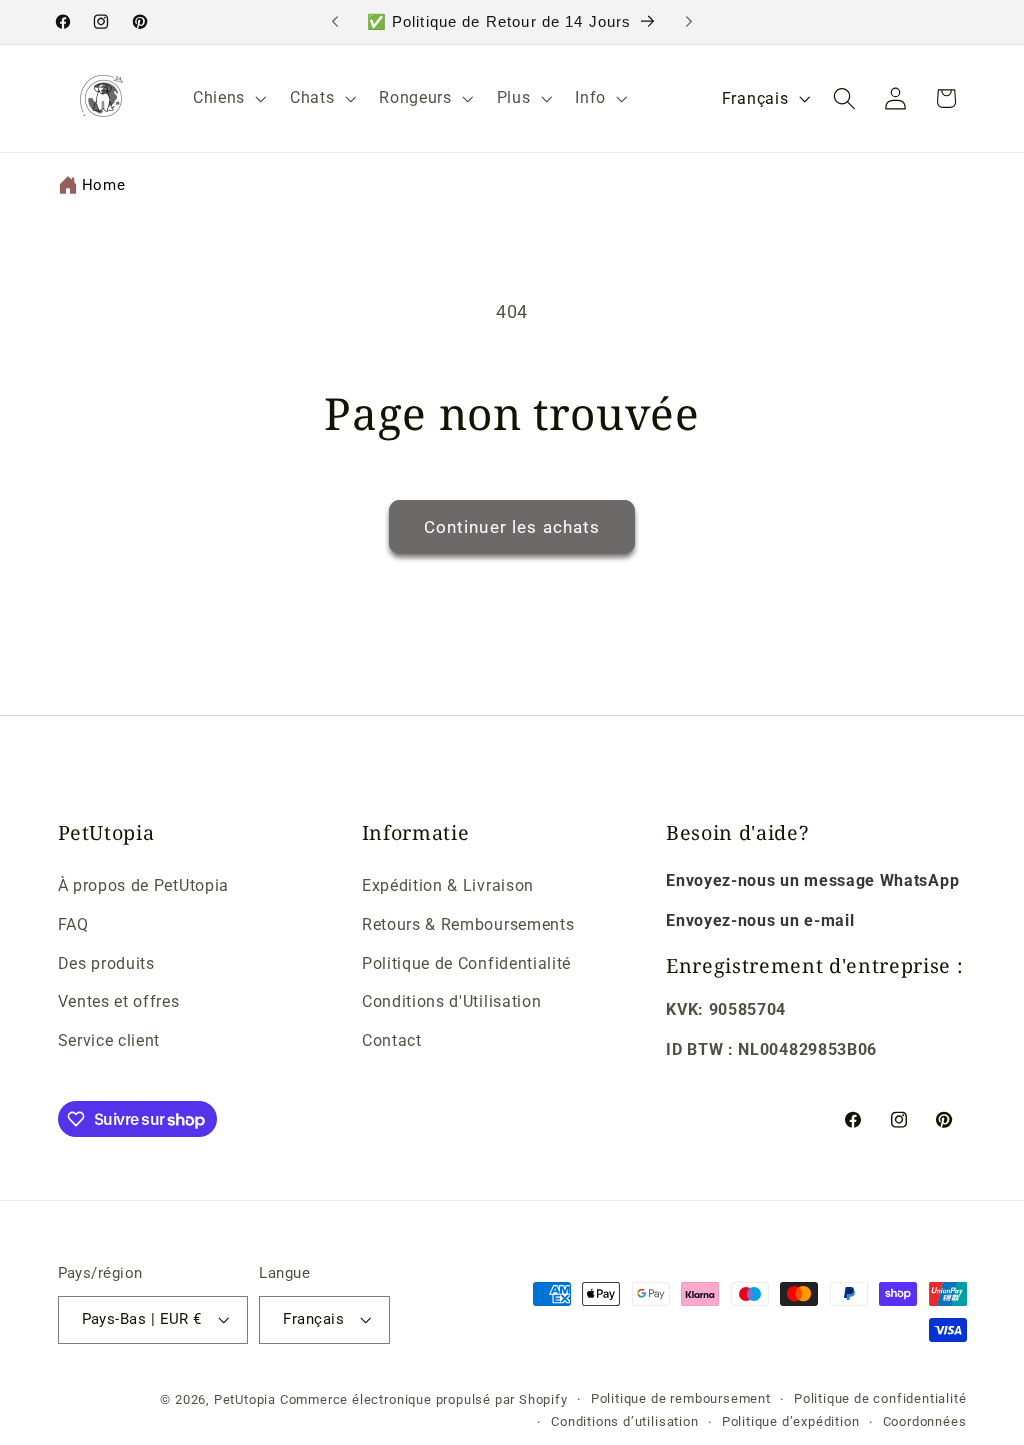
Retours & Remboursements (468, 924)
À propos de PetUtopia (144, 885)
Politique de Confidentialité (466, 963)
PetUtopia (245, 1399)
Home (104, 185)
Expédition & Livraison (448, 885)
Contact (392, 1040)
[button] (227, 98)
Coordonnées (925, 1421)
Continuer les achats (512, 527)
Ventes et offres (119, 1001)
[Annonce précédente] (335, 22)
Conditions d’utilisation (624, 1421)
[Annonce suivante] (689, 22)
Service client (109, 1040)
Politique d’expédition (791, 1421)
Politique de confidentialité (880, 1398)
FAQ (73, 924)
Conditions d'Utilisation (452, 1001)
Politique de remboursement (681, 1398)
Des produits (106, 963)
